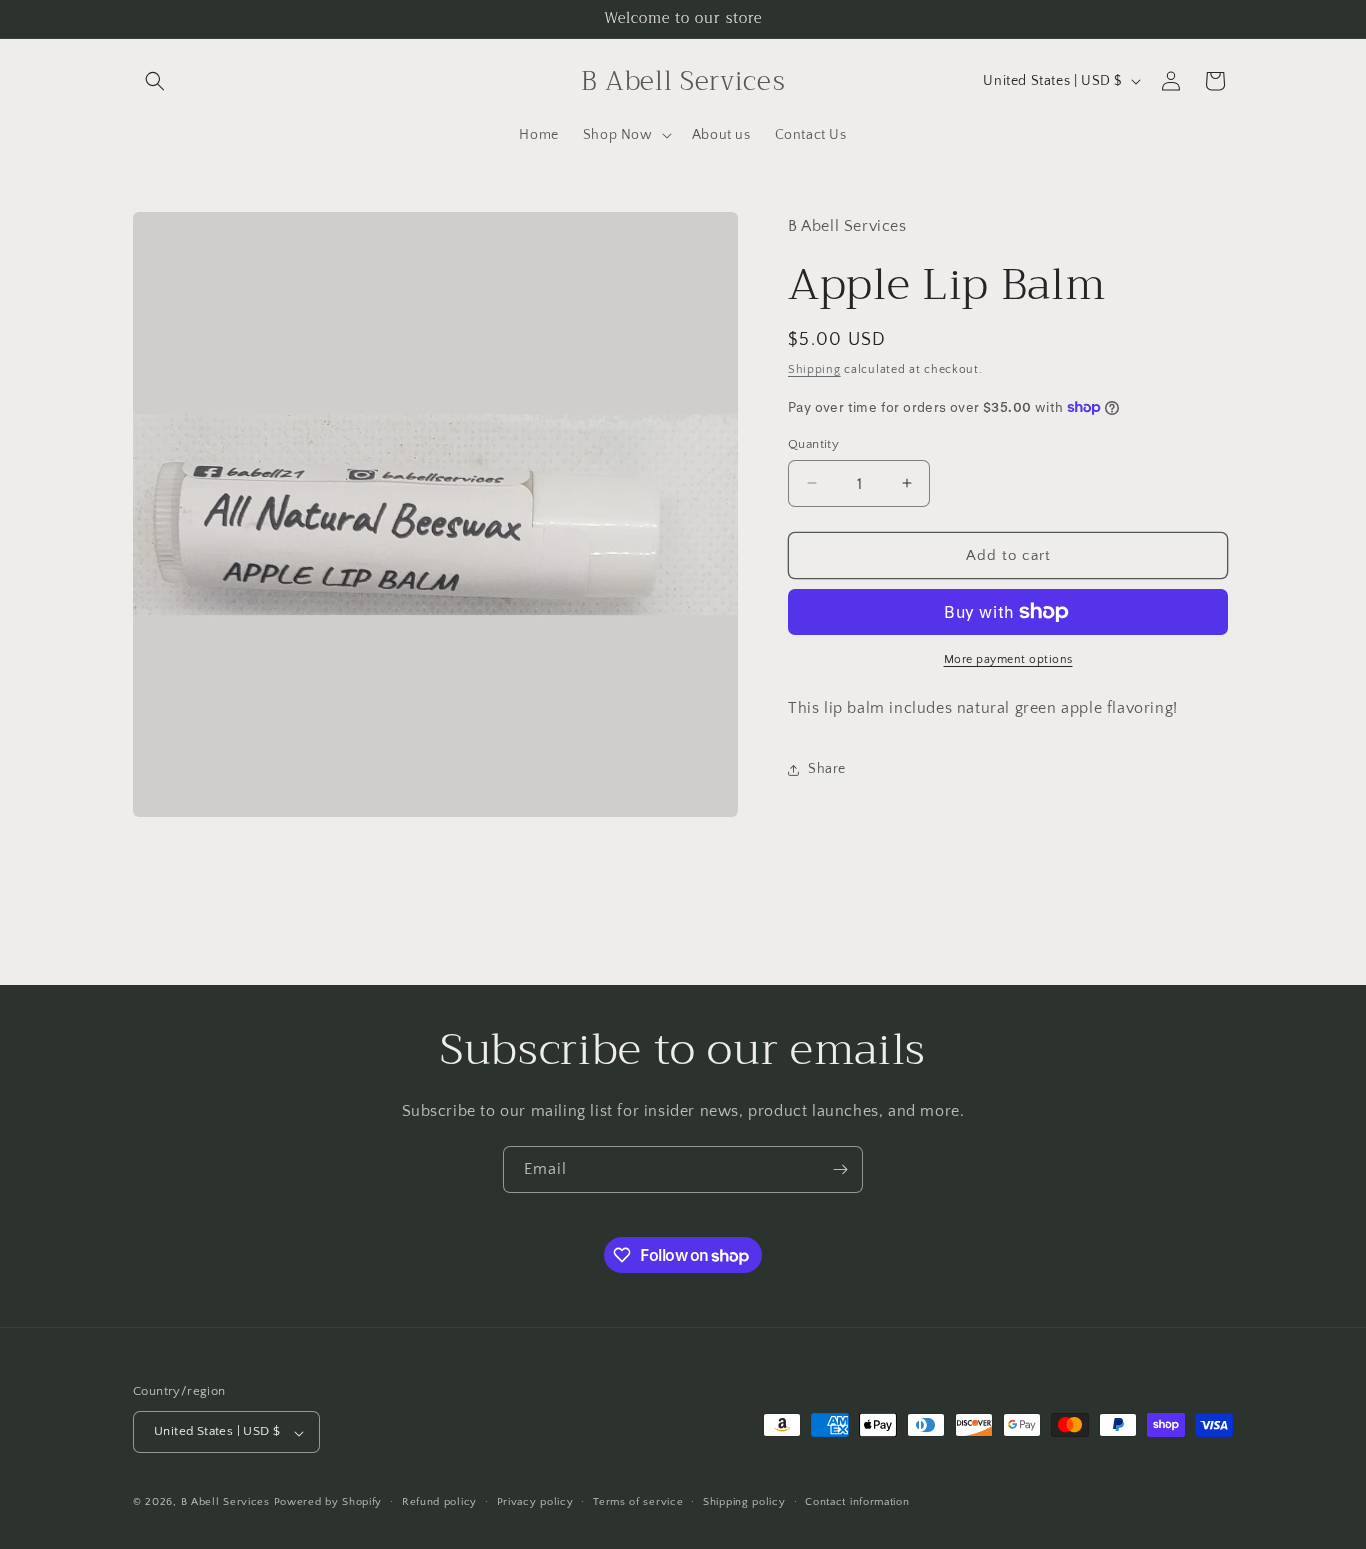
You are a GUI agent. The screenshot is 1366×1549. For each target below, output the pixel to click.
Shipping (814, 369)
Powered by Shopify (328, 1503)
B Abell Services (225, 1503)
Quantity (813, 443)
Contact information (857, 1502)
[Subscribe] (840, 1169)
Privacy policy (535, 1502)
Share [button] (827, 769)
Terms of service (638, 1502)
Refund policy (439, 1502)
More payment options (1008, 659)
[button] (155, 81)
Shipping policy (744, 1502)
